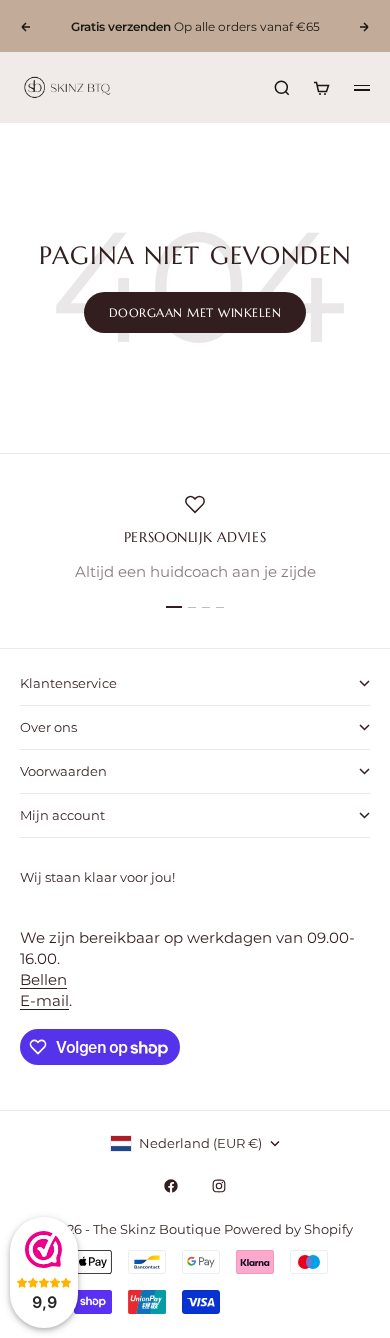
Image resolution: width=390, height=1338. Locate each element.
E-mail (44, 1000)
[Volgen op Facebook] (171, 1186)
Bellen (43, 979)
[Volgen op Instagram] (219, 1186)
